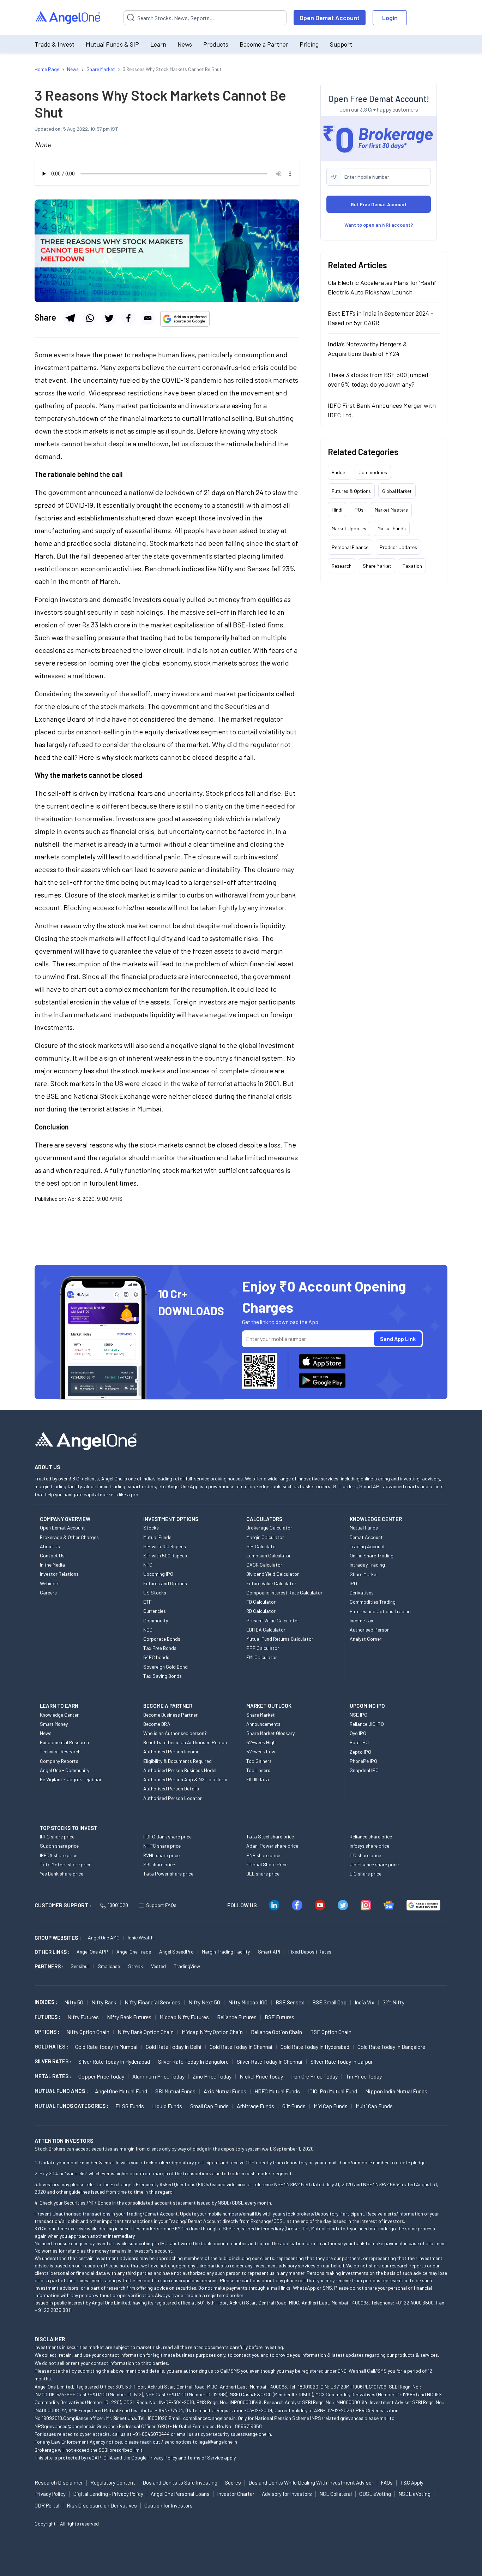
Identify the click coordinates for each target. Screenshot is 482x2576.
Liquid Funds (167, 2106)
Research (342, 566)
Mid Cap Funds (331, 2106)
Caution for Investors (168, 2505)
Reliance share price (371, 1836)
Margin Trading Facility (226, 1952)
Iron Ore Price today (314, 2076)
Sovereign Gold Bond (165, 1667)
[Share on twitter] (109, 318)
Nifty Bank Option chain (146, 2032)
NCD (148, 1630)
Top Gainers (259, 1761)
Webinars (50, 1583)
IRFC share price (57, 1836)
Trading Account (367, 1546)
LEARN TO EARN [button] (59, 1706)
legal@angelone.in (218, 2442)
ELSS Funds (130, 2106)
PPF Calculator (263, 1648)
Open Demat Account (330, 18)
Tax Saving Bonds (162, 1676)
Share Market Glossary (270, 1733)
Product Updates (398, 547)
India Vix (364, 2002)
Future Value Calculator (271, 1583)
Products (216, 44)
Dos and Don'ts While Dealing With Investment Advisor (311, 2482)
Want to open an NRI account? (379, 225)
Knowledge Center (59, 1715)
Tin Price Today (364, 2076)
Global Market (397, 491)
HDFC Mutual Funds (277, 2091)
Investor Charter (236, 2494)
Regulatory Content (113, 2482)
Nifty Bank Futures (129, 2017)
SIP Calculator (262, 1546)
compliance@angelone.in (209, 2418)
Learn (158, 44)
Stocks (151, 1528)
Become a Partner (264, 44)
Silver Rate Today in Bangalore (193, 2061)
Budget (339, 472)
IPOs (359, 510)
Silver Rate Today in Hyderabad (114, 2061)
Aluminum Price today (158, 2076)
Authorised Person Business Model (180, 1770)
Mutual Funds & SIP (112, 44)
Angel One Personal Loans (180, 2494)
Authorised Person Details (171, 1788)
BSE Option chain (331, 2032)
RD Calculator (261, 1611)
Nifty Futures (83, 2017)
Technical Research (60, 1751)
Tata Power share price (168, 1874)
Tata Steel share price (270, 1836)
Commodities (373, 472)
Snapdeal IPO (364, 1770)
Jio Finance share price (374, 1864)
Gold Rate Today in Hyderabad (315, 2047)
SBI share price (159, 1864)
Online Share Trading (372, 1555)
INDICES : (46, 2002)
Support (341, 44)
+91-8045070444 (151, 2434)
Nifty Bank (104, 2002)
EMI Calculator (262, 1657)
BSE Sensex (290, 2002)
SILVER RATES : (53, 2061)
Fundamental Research (64, 1742)
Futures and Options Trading (380, 1611)
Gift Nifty (393, 2002)
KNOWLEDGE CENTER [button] (376, 1519)
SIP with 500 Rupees (165, 1555)
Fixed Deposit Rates (310, 1952)
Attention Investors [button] (64, 2140)
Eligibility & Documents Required (177, 1761)
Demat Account (366, 1537)
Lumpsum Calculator (269, 1555)
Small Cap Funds (209, 2106)
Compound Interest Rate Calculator (284, 1593)
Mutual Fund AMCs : (61, 2091)
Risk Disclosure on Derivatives (102, 2505)
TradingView (187, 1966)
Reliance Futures (237, 2017)
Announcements (263, 1724)
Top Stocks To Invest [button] (69, 1828)
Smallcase (109, 1966)
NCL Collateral (336, 2494)
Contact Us (52, 1555)
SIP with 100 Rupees (165, 1546)
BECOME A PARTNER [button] (168, 1706)
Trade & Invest (55, 44)
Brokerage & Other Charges (69, 1537)
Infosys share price (369, 1846)
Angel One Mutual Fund (121, 2091)
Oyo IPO (358, 1733)
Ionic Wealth (141, 1937)
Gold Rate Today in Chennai (241, 2047)
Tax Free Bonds (160, 1648)
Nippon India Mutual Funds (396, 2091)
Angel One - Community (65, 1770)
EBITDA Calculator (266, 1630)
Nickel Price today (261, 2076)
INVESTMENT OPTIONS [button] (171, 1519)
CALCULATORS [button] (264, 1519)
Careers (48, 1593)
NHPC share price (162, 1846)
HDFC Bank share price (167, 1836)
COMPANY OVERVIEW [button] (65, 1519)
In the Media (52, 1565)
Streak (135, 1966)
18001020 (118, 1905)
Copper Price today (101, 2076)
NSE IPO (359, 1715)
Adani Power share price (272, 1846)
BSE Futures (279, 2017)
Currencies (155, 1611)
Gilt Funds (294, 2106)
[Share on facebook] (128, 318)
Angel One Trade (134, 1952)
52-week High (261, 1742)
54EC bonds (156, 1657)
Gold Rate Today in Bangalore (391, 2047)
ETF (147, 1602)
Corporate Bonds (162, 1639)
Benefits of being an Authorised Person (185, 1742)
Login (390, 18)
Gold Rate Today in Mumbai (106, 2047)
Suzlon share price (59, 1846)
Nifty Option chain (88, 2032)
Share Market (377, 566)
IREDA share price (59, 1855)
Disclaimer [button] (50, 2339)
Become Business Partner (170, 1715)
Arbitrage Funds (255, 2106)
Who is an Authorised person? (175, 1733)
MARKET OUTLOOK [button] (269, 1706)
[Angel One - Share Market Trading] (68, 18)
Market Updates (349, 528)
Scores (233, 2482)
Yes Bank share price (62, 1874)
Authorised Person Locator (173, 1798)
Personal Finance (350, 547)
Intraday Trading (367, 1565)
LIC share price (366, 1874)
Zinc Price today (212, 2076)
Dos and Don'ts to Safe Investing (180, 2482)
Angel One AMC (104, 1937)
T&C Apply (412, 2482)
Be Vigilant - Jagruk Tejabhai (70, 1779)
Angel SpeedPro (176, 1952)
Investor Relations (59, 1574)
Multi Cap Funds (374, 2106)
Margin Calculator (265, 1537)
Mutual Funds (392, 528)
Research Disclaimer (59, 2482)
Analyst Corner (366, 1639)
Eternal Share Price (267, 1864)
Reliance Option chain (276, 2032)
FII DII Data (258, 1779)
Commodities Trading (373, 1602)
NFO (148, 1565)
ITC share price (365, 1855)
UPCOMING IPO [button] (367, 1706)
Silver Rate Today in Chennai (270, 2061)
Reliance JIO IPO (367, 1724)
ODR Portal (47, 2505)
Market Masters (391, 510)
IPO (353, 1583)
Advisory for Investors (287, 2494)
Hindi (337, 510)
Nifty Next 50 (204, 2002)
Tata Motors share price (66, 1864)
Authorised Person (370, 1630)
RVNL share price (161, 1855)
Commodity (156, 1620)
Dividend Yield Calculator (273, 1574)
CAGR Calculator (264, 1565)
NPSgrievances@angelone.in (65, 2426)
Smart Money (54, 1724)
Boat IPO (359, 1742)
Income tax (361, 1620)
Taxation (412, 566)
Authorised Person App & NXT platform (185, 1779)
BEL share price (263, 1874)
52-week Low (261, 1751)
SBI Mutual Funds (175, 2091)
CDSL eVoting (375, 2494)
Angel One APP (92, 1952)
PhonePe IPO (363, 1761)
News (185, 44)
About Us (50, 1546)
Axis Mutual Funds (225, 2091)
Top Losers (258, 1770)
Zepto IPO (360, 1752)
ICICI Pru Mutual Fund (333, 2091)
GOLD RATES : (51, 2046)
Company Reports (59, 1761)
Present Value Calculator (273, 1620)
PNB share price (263, 1855)
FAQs (387, 2482)
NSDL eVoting (414, 2494)
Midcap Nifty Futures (184, 2017)
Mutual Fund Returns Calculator (280, 1639)
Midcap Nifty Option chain (212, 2032)
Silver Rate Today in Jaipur (342, 2061)
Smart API (269, 1952)
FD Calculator (261, 1602)
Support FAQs (161, 1905)
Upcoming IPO (158, 1574)
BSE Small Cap (329, 2002)
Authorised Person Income (171, 1751)
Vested (158, 1966)
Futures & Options (351, 491)
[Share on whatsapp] (90, 318)
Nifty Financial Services (152, 2002)
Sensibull (80, 1966)
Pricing (309, 44)
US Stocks (155, 1593)
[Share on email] (148, 318)
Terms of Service (205, 2458)
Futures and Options (165, 1583)
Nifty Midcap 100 (248, 2002)
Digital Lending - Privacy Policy (108, 2494)
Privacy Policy (162, 2458)
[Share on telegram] (70, 318)
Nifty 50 (74, 2002)
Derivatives (362, 1593)
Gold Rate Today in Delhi (174, 2047)
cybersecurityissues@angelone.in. (236, 2434)
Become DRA (157, 1724)
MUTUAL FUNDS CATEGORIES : (71, 2106)
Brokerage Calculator (269, 1528)
